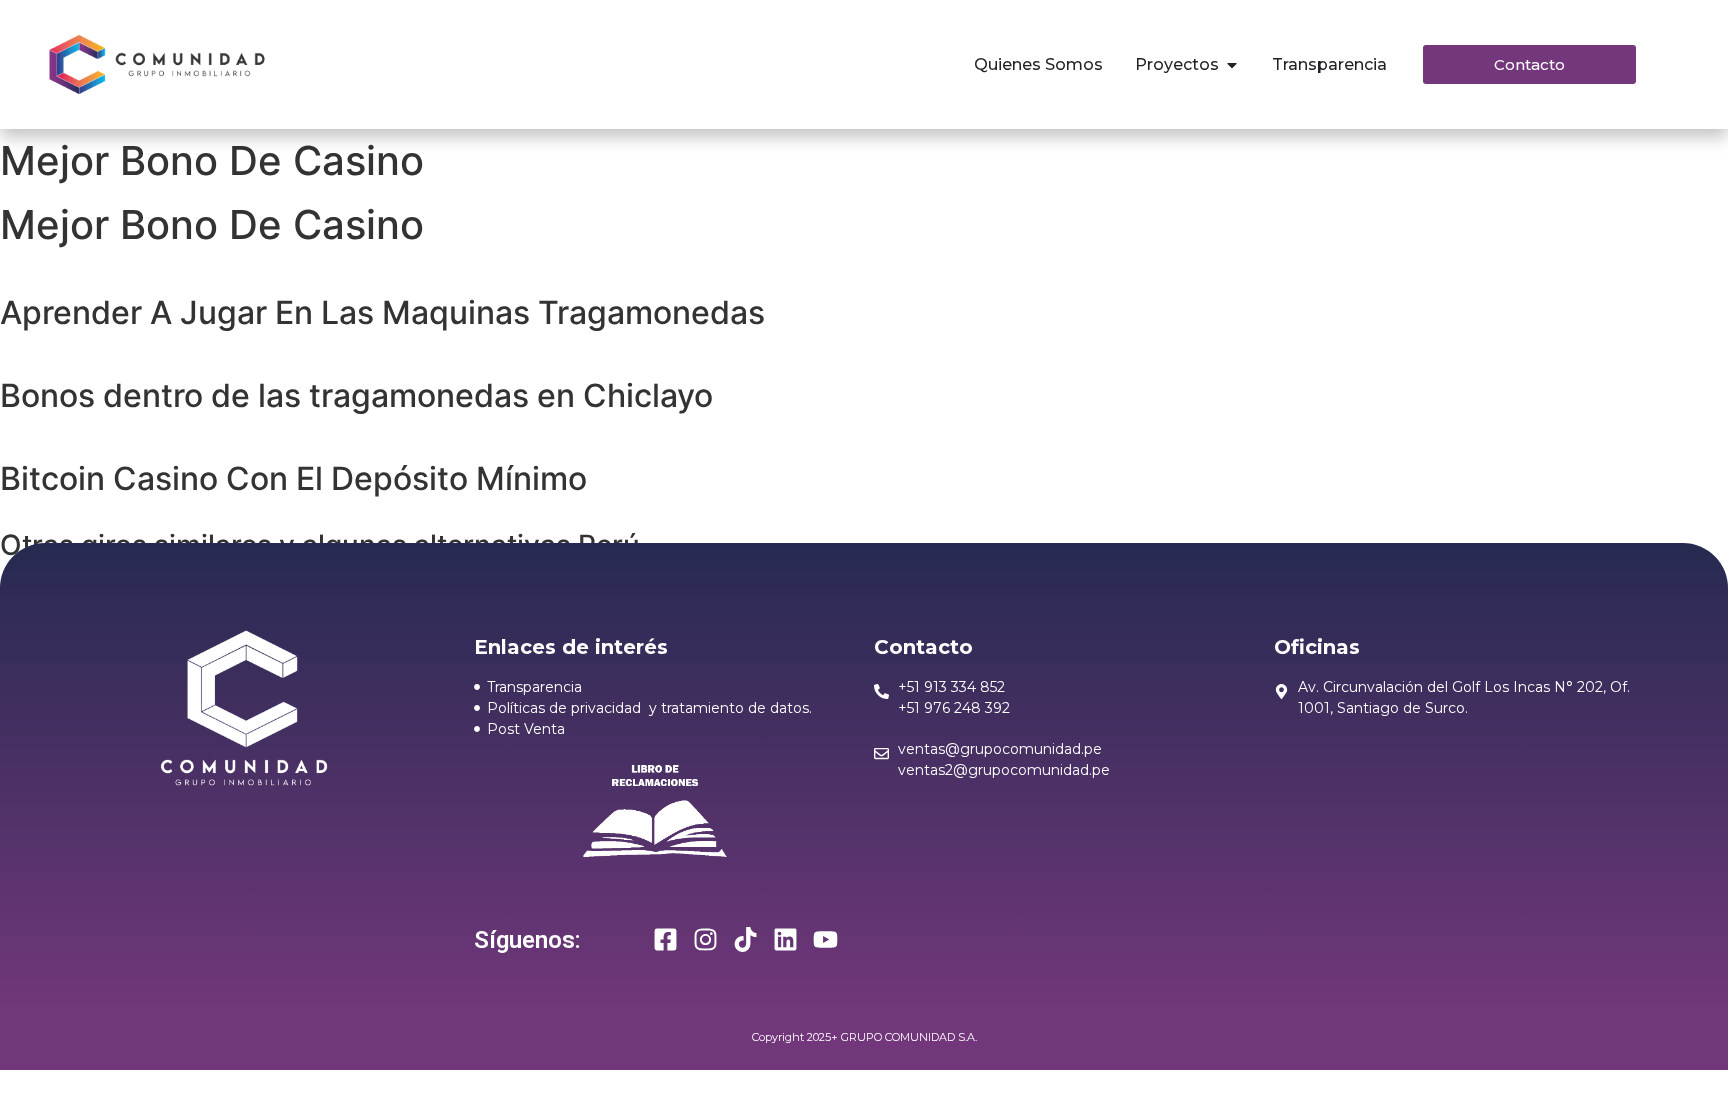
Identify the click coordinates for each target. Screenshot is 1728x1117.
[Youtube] (825, 939)
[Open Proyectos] (1232, 65)
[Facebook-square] (665, 939)
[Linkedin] (785, 939)
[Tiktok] (745, 939)
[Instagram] (705, 939)
